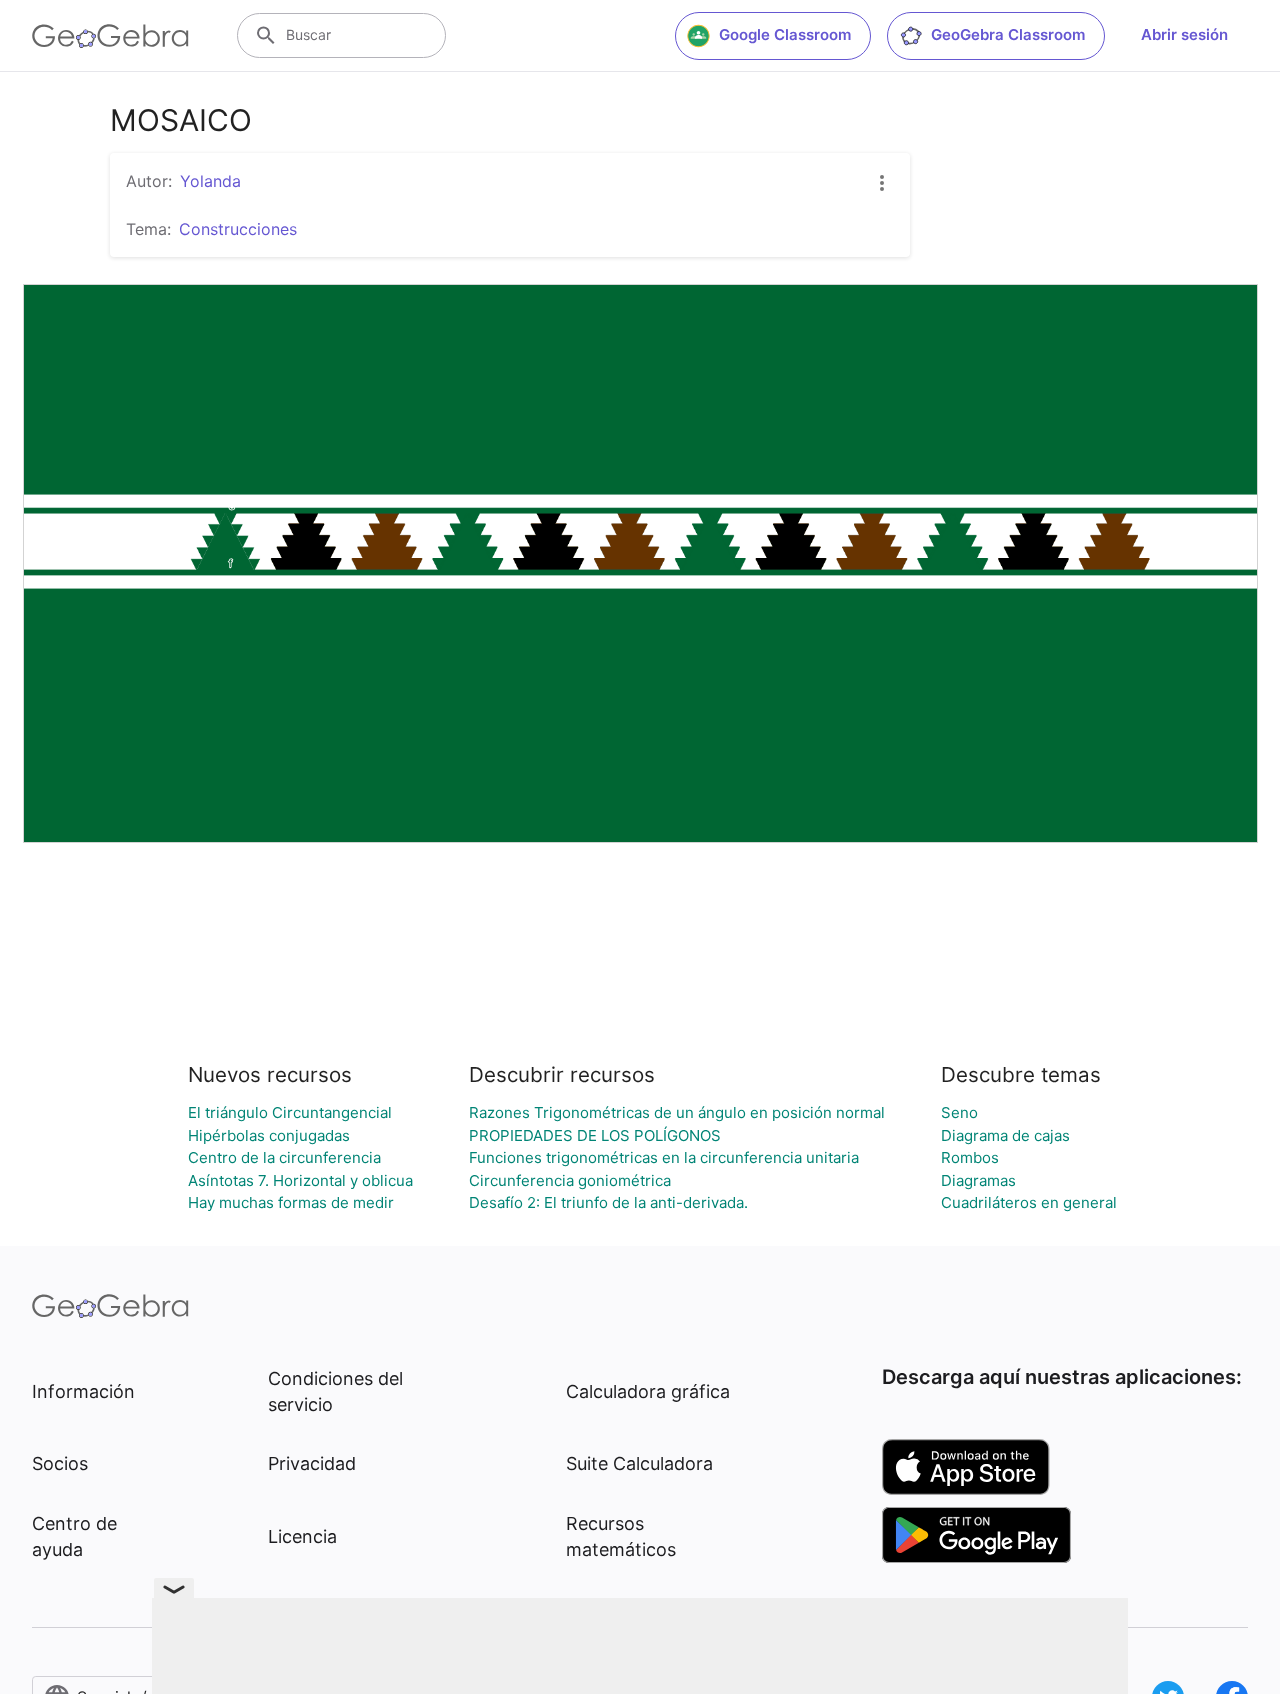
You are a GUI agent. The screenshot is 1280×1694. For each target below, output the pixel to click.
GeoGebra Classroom (1008, 34)
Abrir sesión (1184, 34)
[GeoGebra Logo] (110, 36)
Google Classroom (785, 34)
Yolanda (210, 181)
